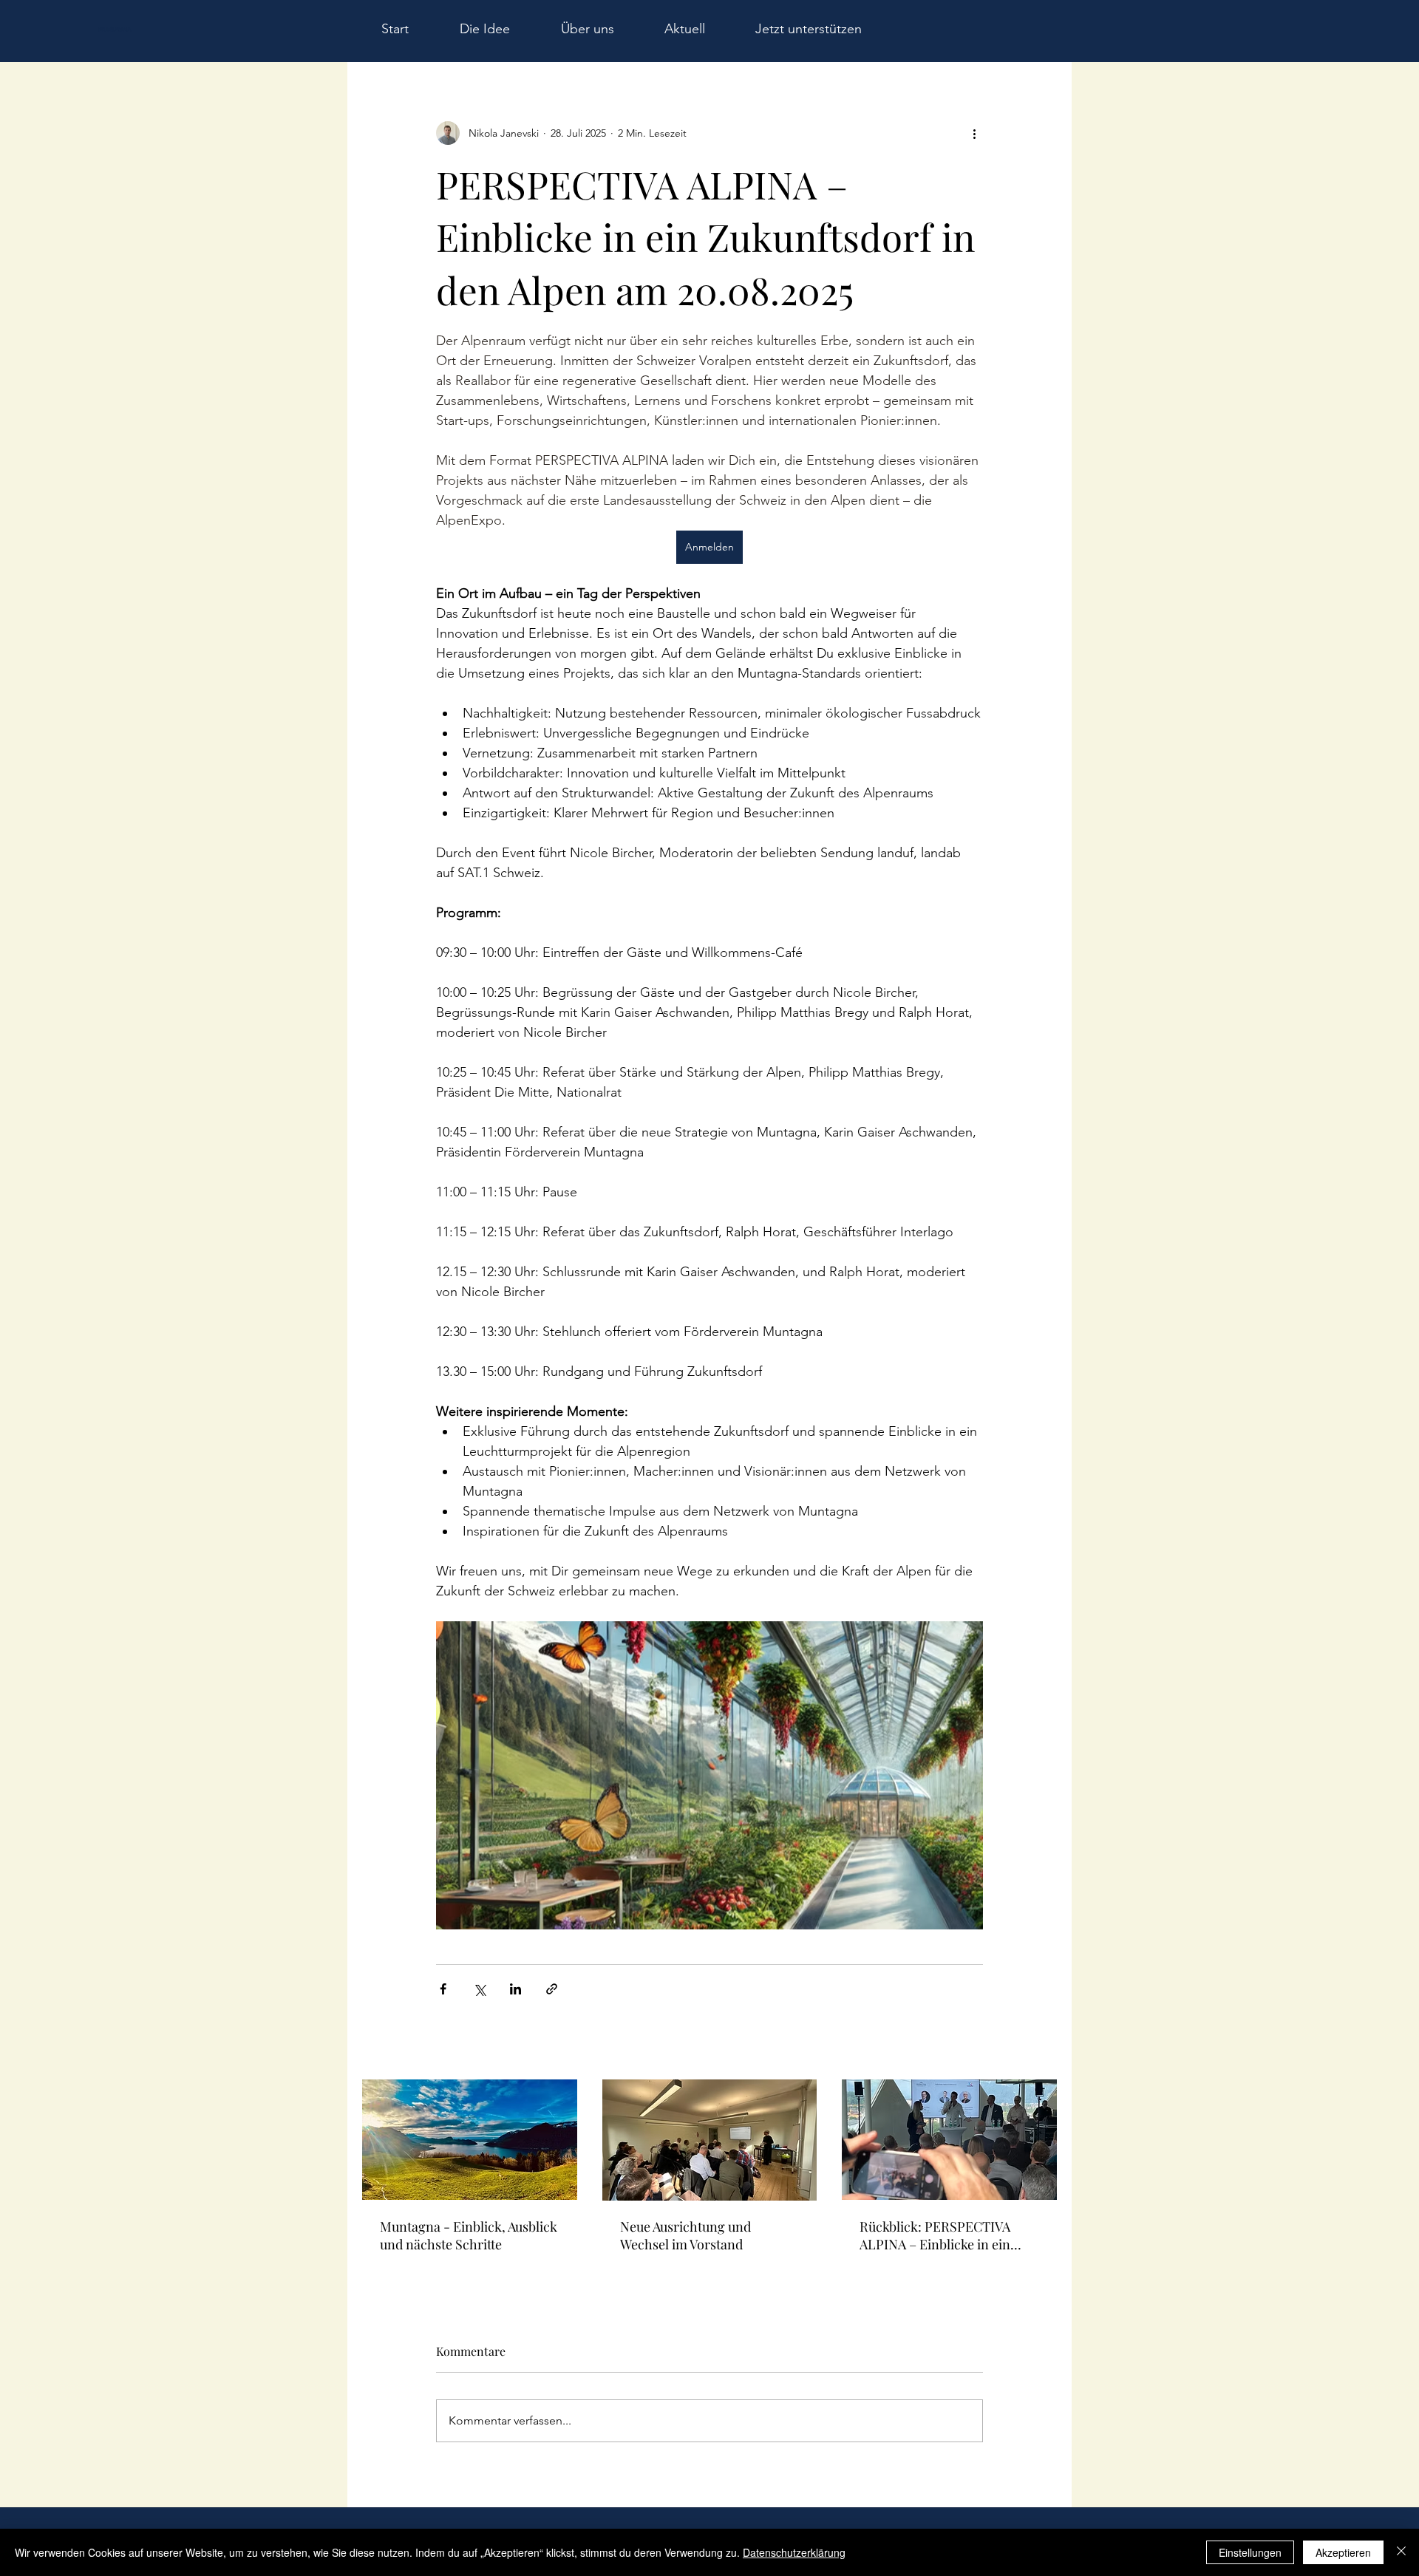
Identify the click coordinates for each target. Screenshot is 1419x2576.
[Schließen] (1401, 2552)
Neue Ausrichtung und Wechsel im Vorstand (685, 2235)
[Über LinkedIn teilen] (515, 1989)
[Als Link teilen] (552, 1989)
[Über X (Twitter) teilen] (479, 1989)
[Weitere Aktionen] (974, 133)
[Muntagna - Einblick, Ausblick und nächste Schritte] (470, 2140)
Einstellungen (1250, 2552)
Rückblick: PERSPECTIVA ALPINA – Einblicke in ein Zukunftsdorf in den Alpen (937, 2235)
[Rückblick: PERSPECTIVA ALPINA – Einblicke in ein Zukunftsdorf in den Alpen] (949, 2140)
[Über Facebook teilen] (443, 1989)
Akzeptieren (1343, 2552)
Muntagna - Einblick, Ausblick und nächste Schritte (469, 2235)
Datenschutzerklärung (794, 2552)
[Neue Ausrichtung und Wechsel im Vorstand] (710, 2140)
